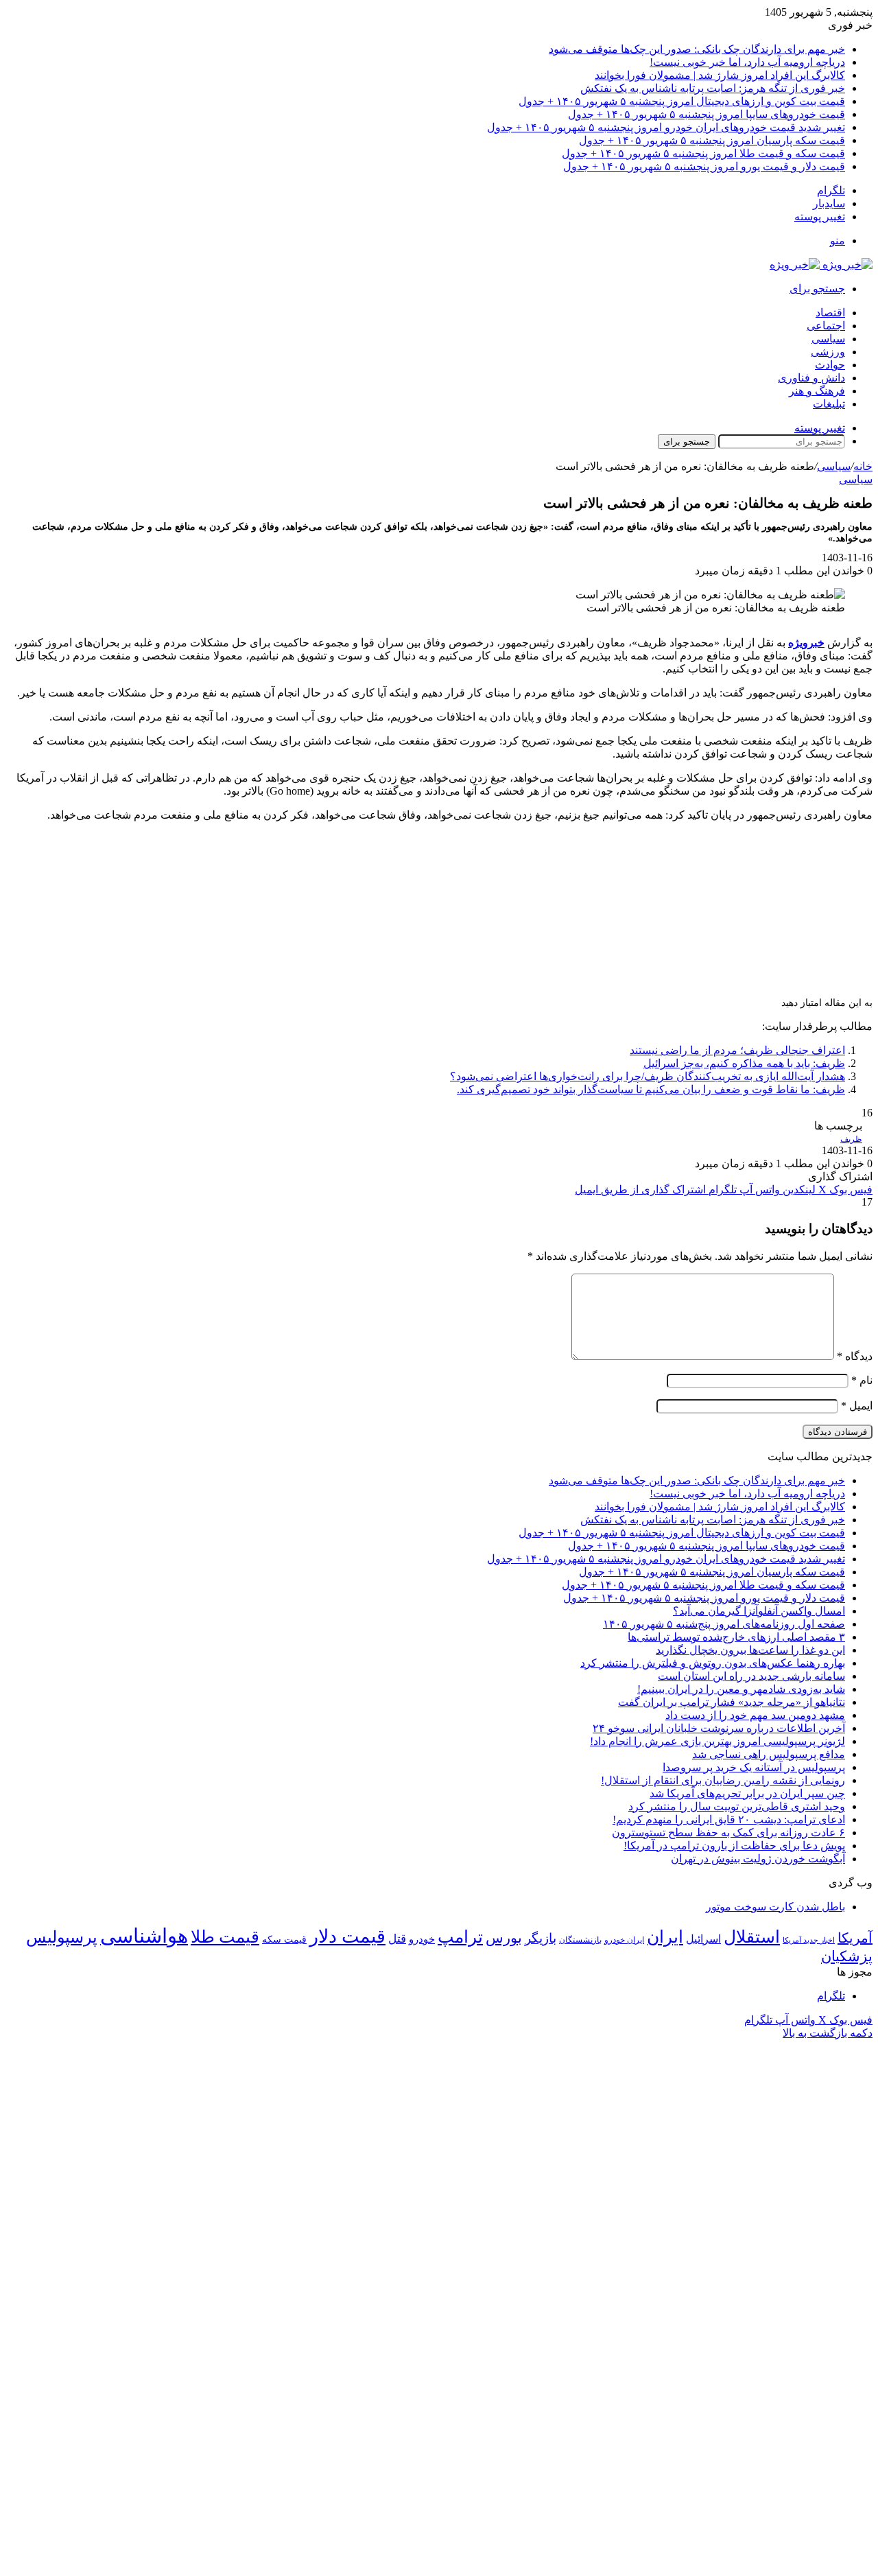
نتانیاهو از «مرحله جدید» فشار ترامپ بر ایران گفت (732, 1702)
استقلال (752, 1937)
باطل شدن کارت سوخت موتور (775, 1907)
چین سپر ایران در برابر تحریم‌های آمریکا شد (747, 1793)
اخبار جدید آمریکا (809, 1940)
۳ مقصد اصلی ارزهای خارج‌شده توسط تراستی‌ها (736, 1637)
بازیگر (541, 1938)
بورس (504, 1938)
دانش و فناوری (811, 378)
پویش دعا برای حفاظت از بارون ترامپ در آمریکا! (734, 1846)
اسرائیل (703, 1939)
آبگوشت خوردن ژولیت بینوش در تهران (758, 1859)
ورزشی (828, 352)
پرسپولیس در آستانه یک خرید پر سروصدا (754, 1767)
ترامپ (460, 1937)
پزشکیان (847, 1956)
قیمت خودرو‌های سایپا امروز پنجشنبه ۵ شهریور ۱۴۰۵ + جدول (707, 114)
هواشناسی (144, 1936)
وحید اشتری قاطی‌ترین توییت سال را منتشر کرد (737, 1806)
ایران (665, 1937)
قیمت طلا (225, 1937)
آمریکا (855, 1938)
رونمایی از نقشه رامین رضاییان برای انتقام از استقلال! (723, 1780)
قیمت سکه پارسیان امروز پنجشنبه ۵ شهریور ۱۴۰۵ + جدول (712, 140)
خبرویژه (806, 643)
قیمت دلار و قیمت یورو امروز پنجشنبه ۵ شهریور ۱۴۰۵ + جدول (704, 166)
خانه (863, 466)
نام (862, 1380)
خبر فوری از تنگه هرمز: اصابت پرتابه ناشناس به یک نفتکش (713, 88)
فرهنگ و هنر (817, 391)
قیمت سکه (284, 1940)
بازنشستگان (580, 1940)
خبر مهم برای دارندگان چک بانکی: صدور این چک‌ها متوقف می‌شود (697, 49)
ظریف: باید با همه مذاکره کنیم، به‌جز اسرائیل (744, 1063)
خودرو (422, 1939)
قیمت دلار (347, 1936)
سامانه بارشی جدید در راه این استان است (751, 1676)
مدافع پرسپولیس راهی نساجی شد (769, 1754)
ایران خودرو (624, 1940)
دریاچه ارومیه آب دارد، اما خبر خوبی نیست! (747, 62)
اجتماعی (826, 326)
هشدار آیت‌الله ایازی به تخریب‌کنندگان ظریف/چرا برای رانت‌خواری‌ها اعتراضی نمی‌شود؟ (648, 1076)
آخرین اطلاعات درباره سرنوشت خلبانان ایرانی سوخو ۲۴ (719, 1728)
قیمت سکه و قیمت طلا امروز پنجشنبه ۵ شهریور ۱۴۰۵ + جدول (703, 153)
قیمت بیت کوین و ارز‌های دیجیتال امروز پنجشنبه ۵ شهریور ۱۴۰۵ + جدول (682, 101)
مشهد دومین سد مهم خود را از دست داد (755, 1715)
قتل (397, 1939)
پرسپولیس (62, 1937)
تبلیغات (829, 404)
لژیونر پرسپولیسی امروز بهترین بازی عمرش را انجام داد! (717, 1741)
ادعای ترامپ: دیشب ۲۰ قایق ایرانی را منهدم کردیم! (729, 1819)
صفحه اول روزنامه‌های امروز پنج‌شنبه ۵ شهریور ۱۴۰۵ (724, 1624)
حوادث (830, 365)
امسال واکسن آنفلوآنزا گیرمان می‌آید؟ (759, 1611)
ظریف (851, 1139)
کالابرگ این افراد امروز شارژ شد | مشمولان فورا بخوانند (720, 75)
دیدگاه (855, 1356)
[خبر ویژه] (821, 265)
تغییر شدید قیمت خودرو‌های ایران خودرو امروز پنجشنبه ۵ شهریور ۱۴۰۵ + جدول (666, 127)
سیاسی (828, 339)
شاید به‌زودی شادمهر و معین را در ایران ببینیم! (741, 1689)
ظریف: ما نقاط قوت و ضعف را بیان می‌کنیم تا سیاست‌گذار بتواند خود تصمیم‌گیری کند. (651, 1089)
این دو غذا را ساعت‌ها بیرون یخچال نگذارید (750, 1650)
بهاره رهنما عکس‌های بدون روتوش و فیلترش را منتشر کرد (713, 1663)
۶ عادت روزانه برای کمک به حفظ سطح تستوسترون (728, 1833)
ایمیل (857, 1406)
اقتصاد (830, 313)
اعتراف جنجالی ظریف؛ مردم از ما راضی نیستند (737, 1050)
